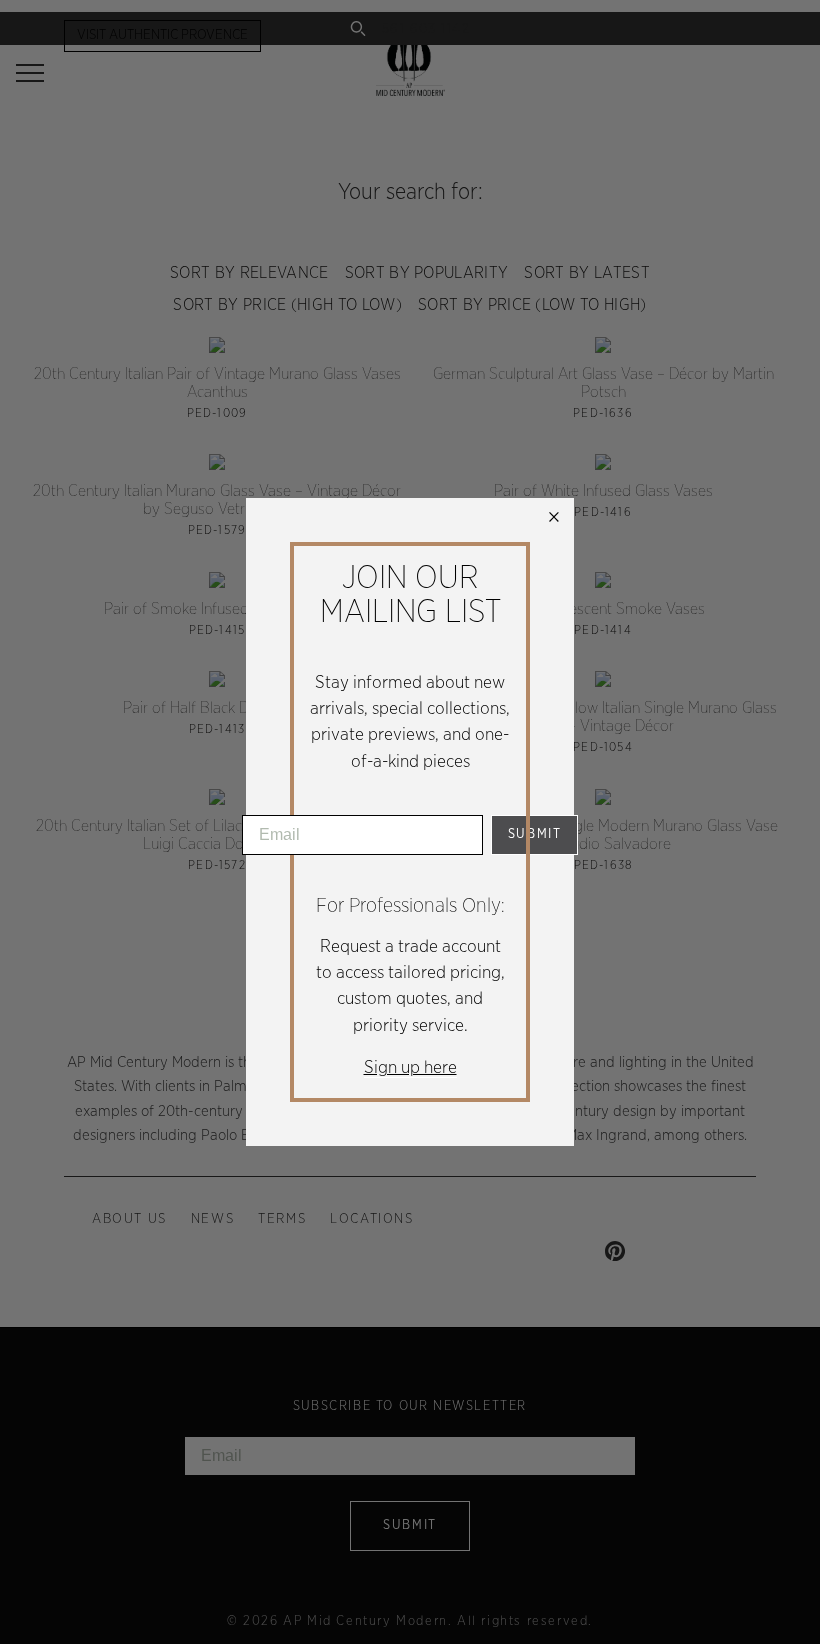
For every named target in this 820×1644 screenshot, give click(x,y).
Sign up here (410, 1068)
